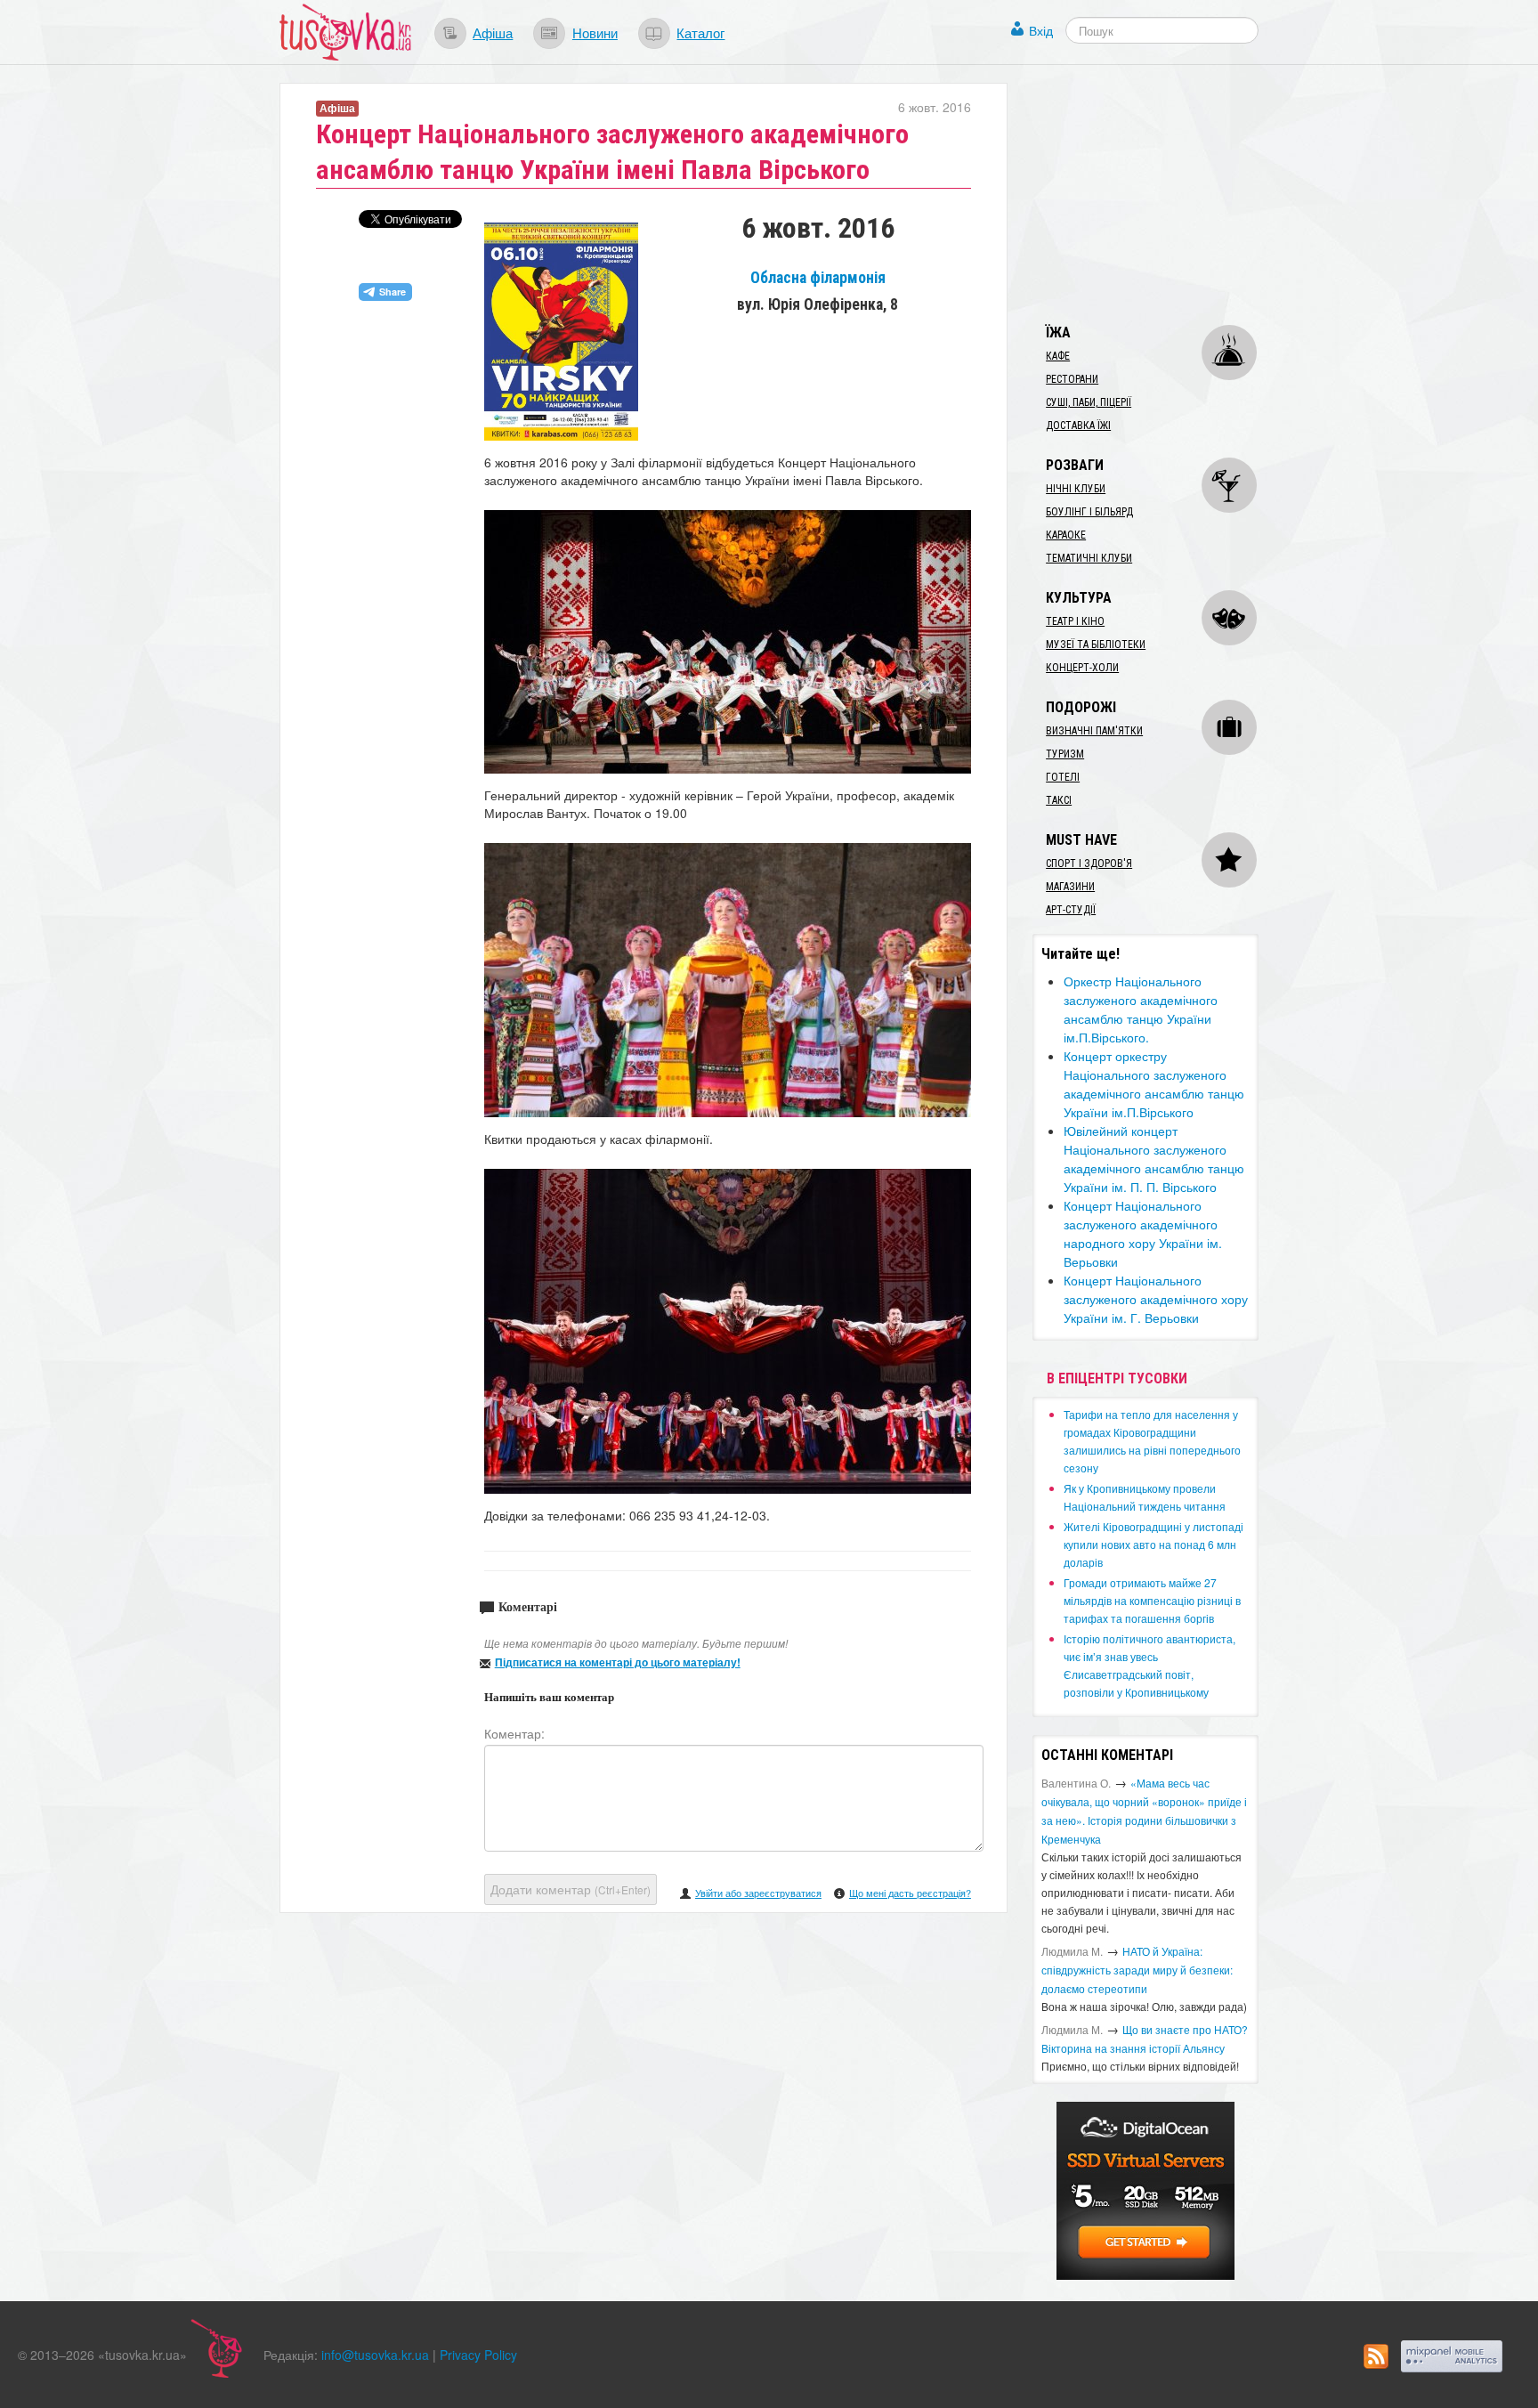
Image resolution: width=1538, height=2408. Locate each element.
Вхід (1041, 30)
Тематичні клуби (1089, 558)
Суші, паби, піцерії (1089, 402)
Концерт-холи (1082, 668)
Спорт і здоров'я (1089, 863)
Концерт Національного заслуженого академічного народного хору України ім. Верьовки (1143, 1233)
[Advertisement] (1166, 194)
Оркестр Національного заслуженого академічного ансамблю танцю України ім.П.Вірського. (1141, 1009)
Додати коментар (571, 1889)
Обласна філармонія (818, 278)
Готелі (1063, 777)
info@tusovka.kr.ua (375, 2355)
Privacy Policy (478, 2355)
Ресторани (1072, 379)
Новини (595, 32)
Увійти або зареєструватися (758, 1893)
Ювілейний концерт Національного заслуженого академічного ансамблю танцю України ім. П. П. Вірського (1154, 1159)
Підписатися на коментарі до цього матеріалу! (618, 1662)
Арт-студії (1071, 910)
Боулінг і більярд (1089, 512)
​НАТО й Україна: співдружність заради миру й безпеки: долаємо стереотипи (1137, 1970)
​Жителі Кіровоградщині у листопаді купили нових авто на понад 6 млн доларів (1153, 1544)
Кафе (1058, 356)
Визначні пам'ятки (1094, 731)
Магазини (1070, 887)
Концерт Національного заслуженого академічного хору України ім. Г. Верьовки (1156, 1299)
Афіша (493, 32)
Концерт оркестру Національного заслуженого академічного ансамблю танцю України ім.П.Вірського (1154, 1084)
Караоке (1066, 535)
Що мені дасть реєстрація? (910, 1893)
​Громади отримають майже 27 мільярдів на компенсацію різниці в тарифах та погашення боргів (1152, 1600)
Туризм (1065, 754)
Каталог (700, 32)
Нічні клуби (1076, 489)
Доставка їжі (1078, 426)
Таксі (1059, 800)
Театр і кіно (1075, 621)
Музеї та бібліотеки (1096, 645)
